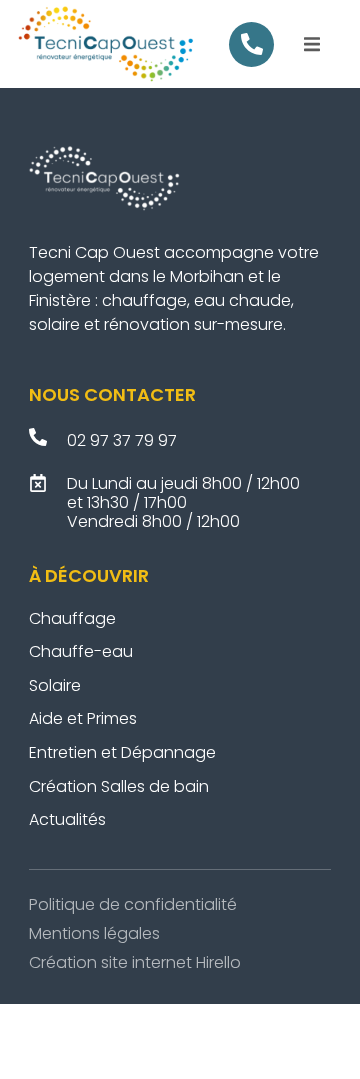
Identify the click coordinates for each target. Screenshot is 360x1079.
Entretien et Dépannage (124, 752)
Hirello (218, 962)
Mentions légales (94, 933)
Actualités (67, 819)
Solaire (55, 685)
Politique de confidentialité (133, 904)
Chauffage (72, 618)
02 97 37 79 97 (122, 440)
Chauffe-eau (81, 651)
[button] (312, 44)
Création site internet (110, 962)
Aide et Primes (83, 718)
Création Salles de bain (121, 786)
